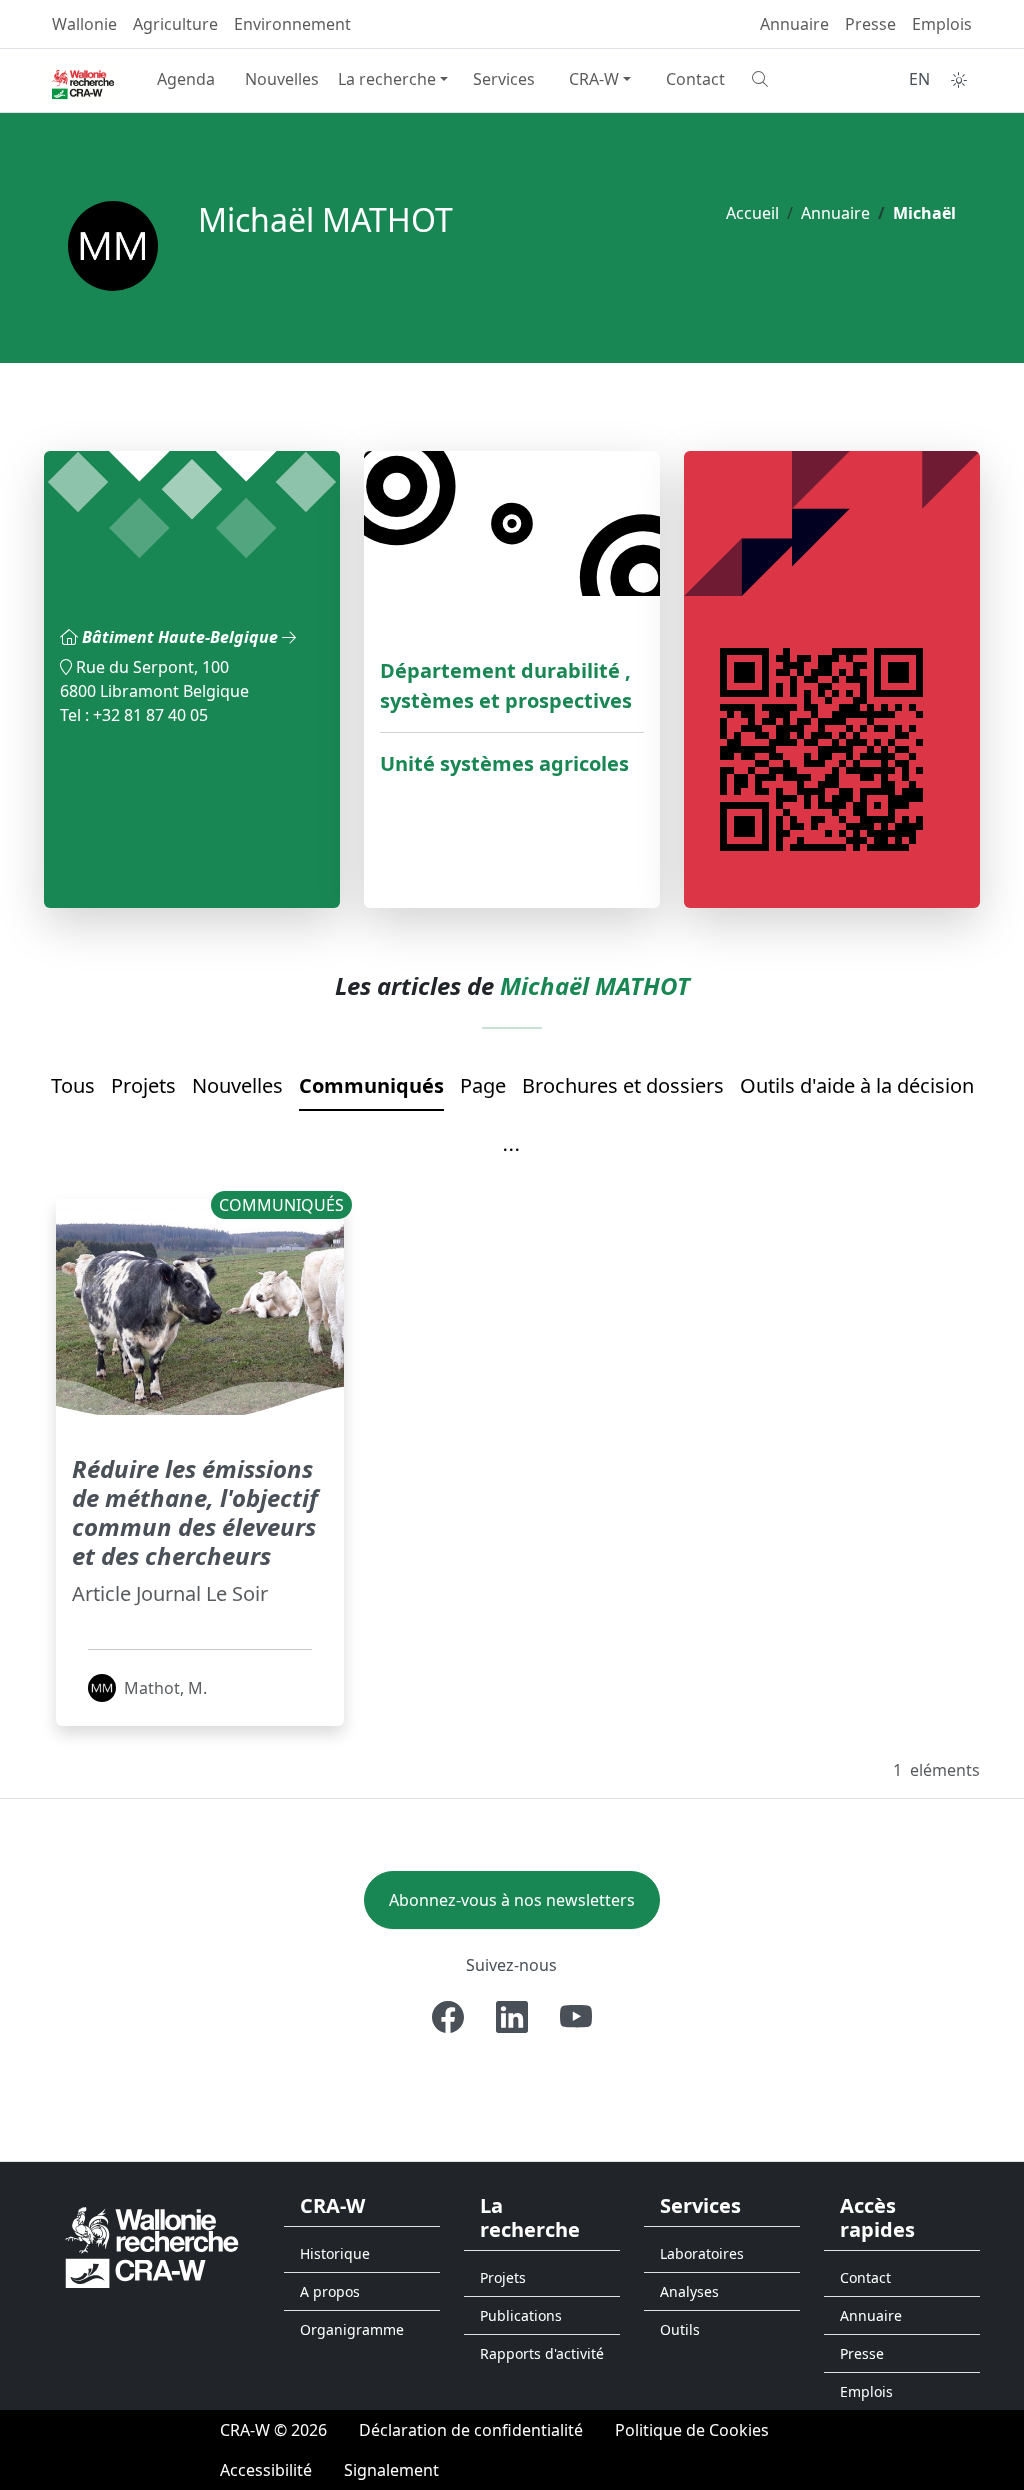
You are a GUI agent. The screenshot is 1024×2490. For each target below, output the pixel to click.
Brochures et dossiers (623, 1085)
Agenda (186, 79)
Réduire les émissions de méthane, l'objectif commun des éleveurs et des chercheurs (195, 1511)
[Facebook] (448, 2017)
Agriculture (175, 24)
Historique (335, 2253)
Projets (143, 1085)
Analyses (689, 2291)
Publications (521, 2315)
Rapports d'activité (542, 2353)
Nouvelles (282, 79)
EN (919, 79)
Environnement (292, 24)
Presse (870, 24)
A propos (330, 2291)
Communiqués (371, 1085)
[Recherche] (792, 79)
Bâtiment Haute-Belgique (182, 637)
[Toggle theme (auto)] (959, 80)
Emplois (942, 24)
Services (504, 79)
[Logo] (152, 2245)
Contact (695, 79)
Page (483, 1085)
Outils (680, 2329)
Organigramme (352, 2329)
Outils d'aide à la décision (857, 1085)
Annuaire (794, 24)
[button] (512, 1151)
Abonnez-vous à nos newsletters (512, 1900)
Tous (73, 1085)
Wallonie (84, 24)
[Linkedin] (512, 2017)
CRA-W (594, 79)
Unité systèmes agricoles (504, 763)
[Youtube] (576, 2017)
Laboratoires (702, 2253)
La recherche (387, 79)
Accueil (752, 213)
